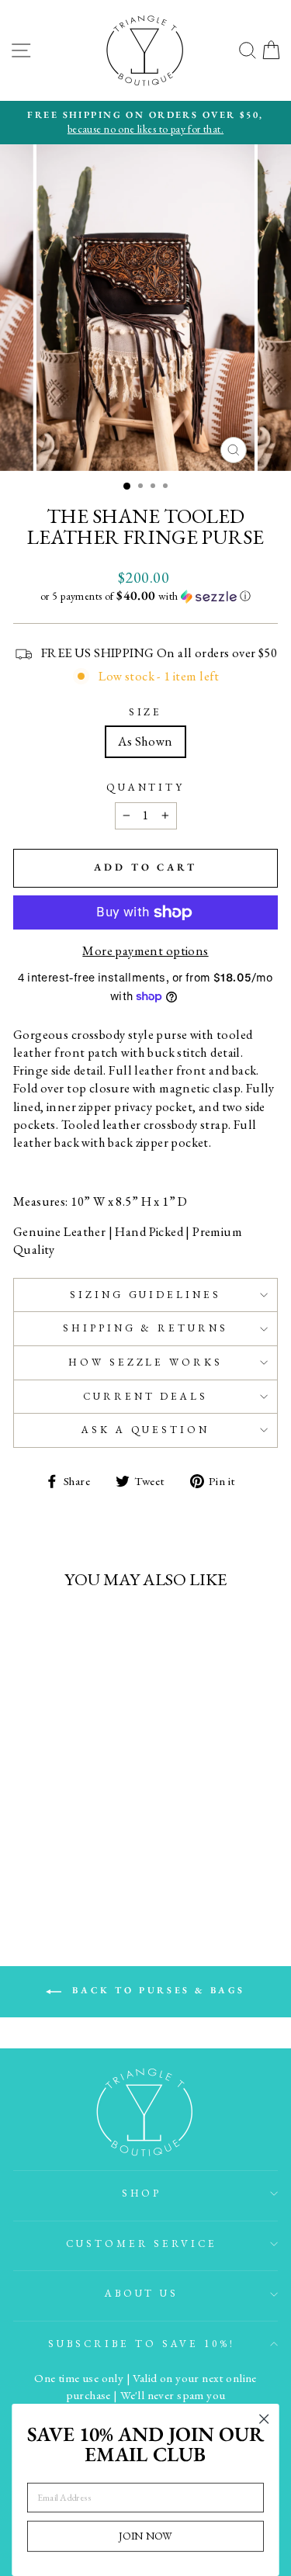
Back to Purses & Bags (156, 1990)
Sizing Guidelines (146, 1295)
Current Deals (146, 1396)
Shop (142, 2193)
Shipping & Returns (146, 1328)
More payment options (145, 950)
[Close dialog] (264, 2419)
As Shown (145, 741)
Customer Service (142, 2244)
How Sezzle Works (146, 1362)
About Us (142, 2293)
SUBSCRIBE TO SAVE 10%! (141, 2344)
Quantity (146, 787)
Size (146, 712)
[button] (145, 596)
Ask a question (146, 1430)
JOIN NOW (145, 2536)
